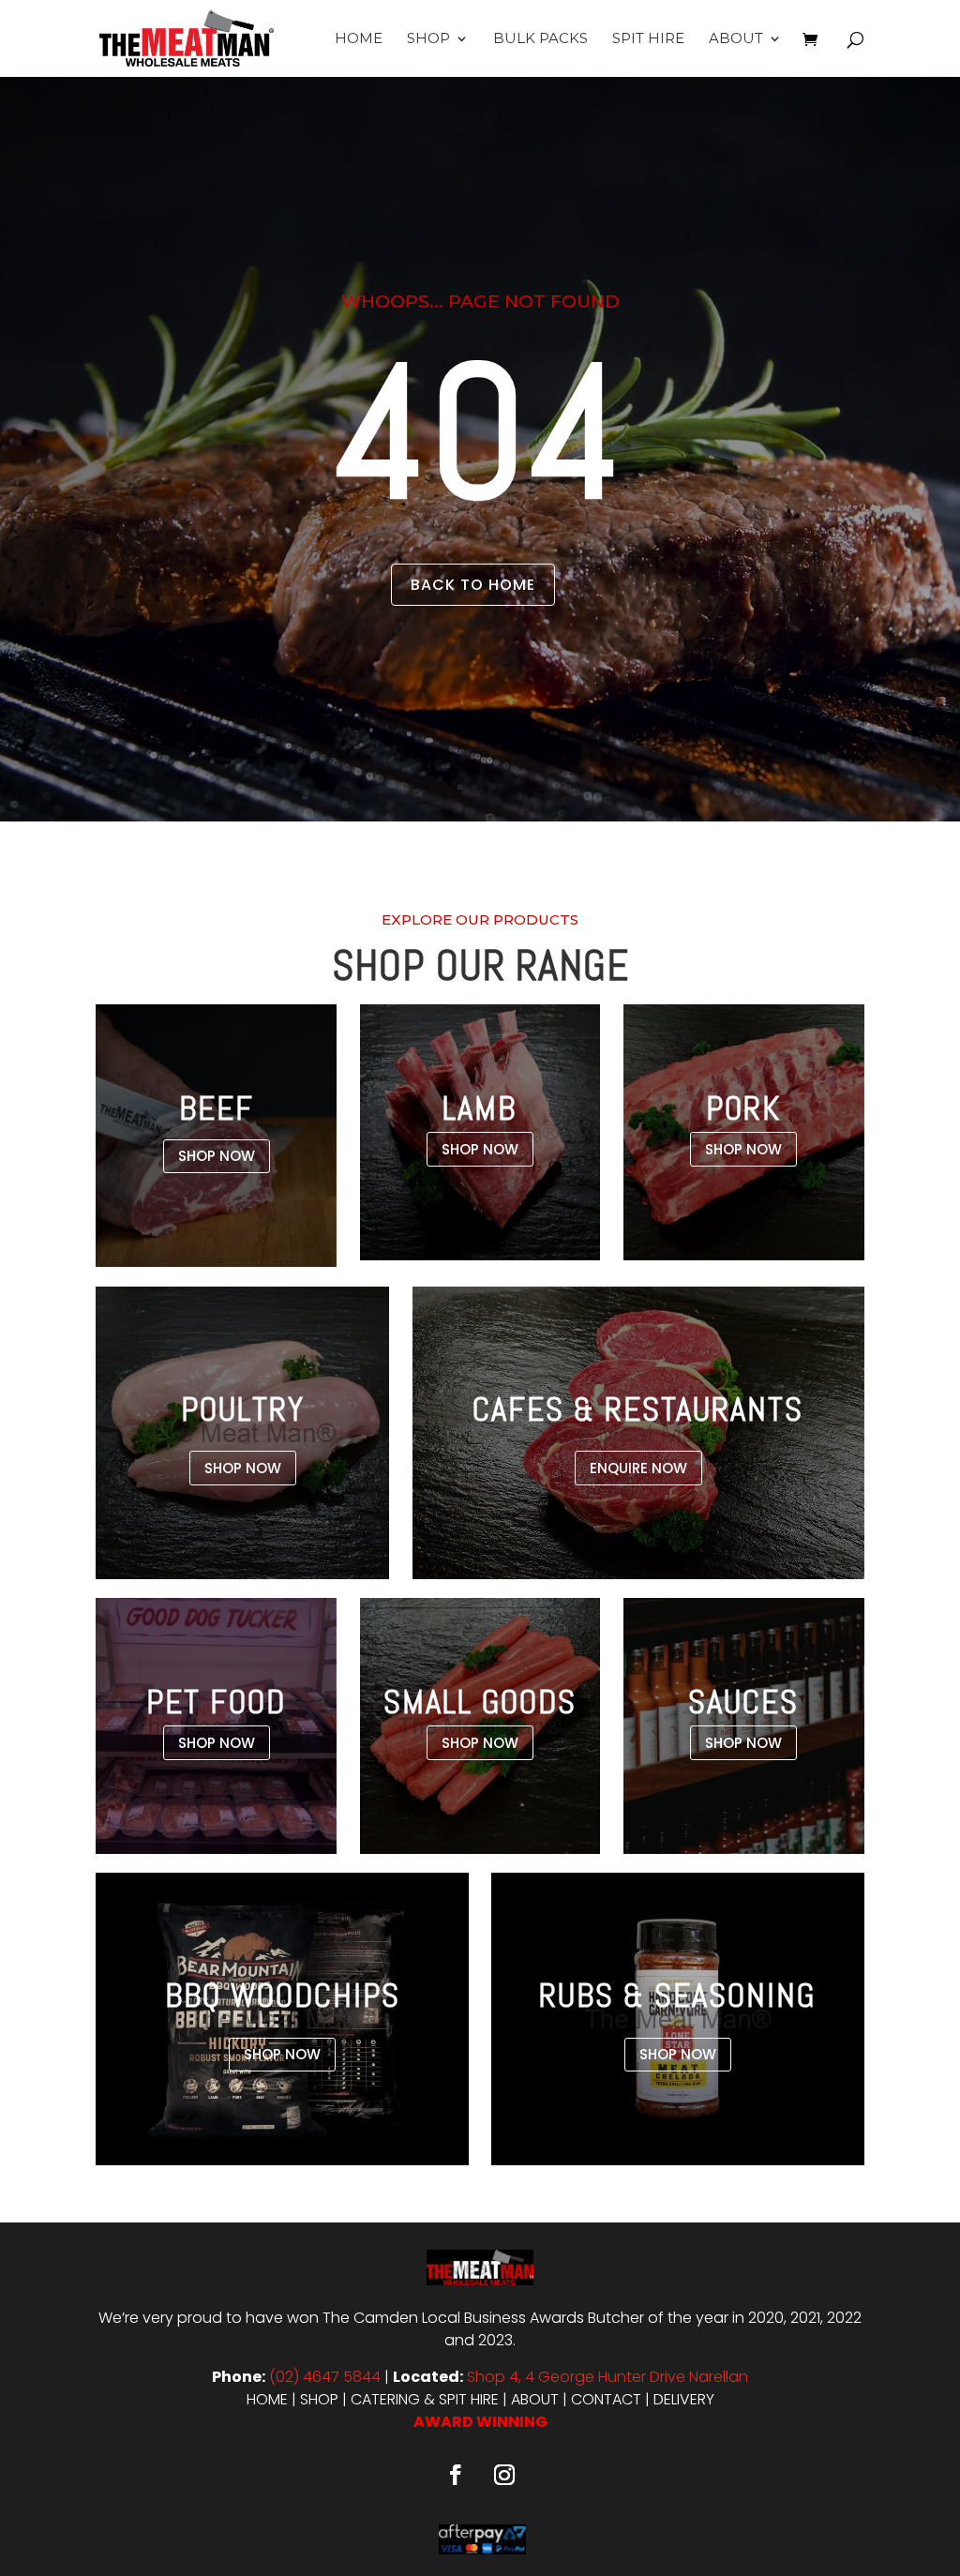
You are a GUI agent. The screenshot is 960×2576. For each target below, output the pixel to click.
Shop (428, 39)
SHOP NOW (217, 1156)
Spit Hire (648, 39)
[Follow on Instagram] (504, 2475)
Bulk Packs (540, 39)
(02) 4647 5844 (325, 2377)
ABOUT (535, 2399)
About (736, 39)
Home (359, 39)
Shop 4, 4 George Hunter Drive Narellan (607, 2377)
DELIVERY (684, 2399)
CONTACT (606, 2399)
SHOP (319, 2399)
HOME (267, 2399)
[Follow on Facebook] (456, 2475)
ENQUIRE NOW (638, 1468)
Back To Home (473, 585)
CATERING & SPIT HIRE (425, 2399)
